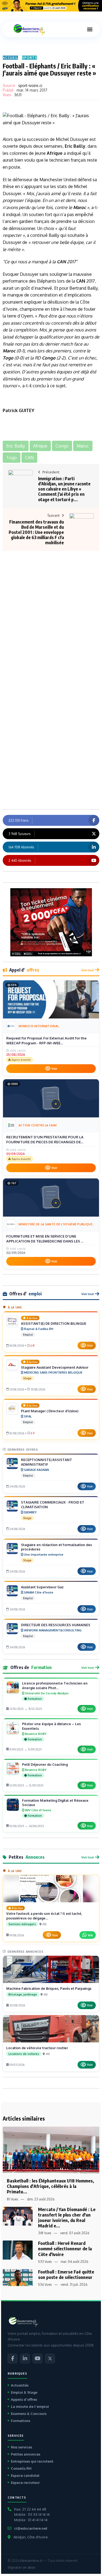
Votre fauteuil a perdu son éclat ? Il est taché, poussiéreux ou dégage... (44, 1916)
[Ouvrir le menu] (90, 29)
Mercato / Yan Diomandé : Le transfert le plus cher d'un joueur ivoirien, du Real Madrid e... (67, 2217)
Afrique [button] (40, 446)
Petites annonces (26, 2454)
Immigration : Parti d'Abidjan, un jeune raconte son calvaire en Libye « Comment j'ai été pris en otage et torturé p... (64, 489)
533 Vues (45, 2262)
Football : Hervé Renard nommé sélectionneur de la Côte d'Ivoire (65, 2249)
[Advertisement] (51, 604)
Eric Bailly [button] (16, 446)
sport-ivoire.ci (30, 85)
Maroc (80, 207)
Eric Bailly (75, 146)
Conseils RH (21, 2468)
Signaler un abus (21, 2567)
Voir (54, 1069)
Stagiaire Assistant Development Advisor (55, 1367)
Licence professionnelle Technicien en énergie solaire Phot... (55, 1685)
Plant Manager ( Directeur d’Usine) (50, 1411)
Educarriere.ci (31, 2561)
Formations (21, 2421)
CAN (61, 262)
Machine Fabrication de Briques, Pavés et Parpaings (49, 1988)
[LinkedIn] (25, 2359)
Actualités (20, 2385)
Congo (49, 358)
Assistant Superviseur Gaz (42, 1587)
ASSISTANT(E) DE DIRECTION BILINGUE (54, 1323)
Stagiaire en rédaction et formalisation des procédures (56, 1547)
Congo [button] (62, 446)
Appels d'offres (24, 2399)
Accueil (10, 58)
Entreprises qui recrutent (32, 2461)
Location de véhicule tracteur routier (37, 2048)
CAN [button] (29, 458)
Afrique (55, 153)
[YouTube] (38, 2359)
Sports (30, 58)
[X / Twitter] (50, 2359)
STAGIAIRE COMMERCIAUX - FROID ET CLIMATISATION (53, 1505)
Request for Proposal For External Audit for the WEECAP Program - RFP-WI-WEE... (46, 1041)
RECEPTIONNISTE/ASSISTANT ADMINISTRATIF (47, 1462)
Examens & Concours (29, 2414)
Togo (8, 358)
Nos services (21, 2447)
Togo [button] (12, 458)
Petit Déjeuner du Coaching (45, 1764)
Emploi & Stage (24, 2392)
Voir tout (88, 970)
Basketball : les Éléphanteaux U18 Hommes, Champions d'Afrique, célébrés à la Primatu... (50, 2186)
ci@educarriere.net (31, 2528)
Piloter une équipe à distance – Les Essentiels (51, 1726)
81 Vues (12, 2199)
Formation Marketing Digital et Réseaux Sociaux (55, 1803)
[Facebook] (13, 2359)
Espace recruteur (25, 2483)
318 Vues (45, 2233)
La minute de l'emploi (30, 2406)
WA (90, 1935)
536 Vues (45, 2285)
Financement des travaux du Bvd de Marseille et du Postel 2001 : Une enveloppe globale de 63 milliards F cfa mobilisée (36, 532)
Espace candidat (25, 2475)
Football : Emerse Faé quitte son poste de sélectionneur (66, 2274)
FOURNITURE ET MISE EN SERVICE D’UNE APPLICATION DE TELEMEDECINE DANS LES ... (45, 1239)
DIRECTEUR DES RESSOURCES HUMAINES (56, 1625)
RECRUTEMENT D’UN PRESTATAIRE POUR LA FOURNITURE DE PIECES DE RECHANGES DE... (45, 1139)
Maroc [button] (83, 446)
